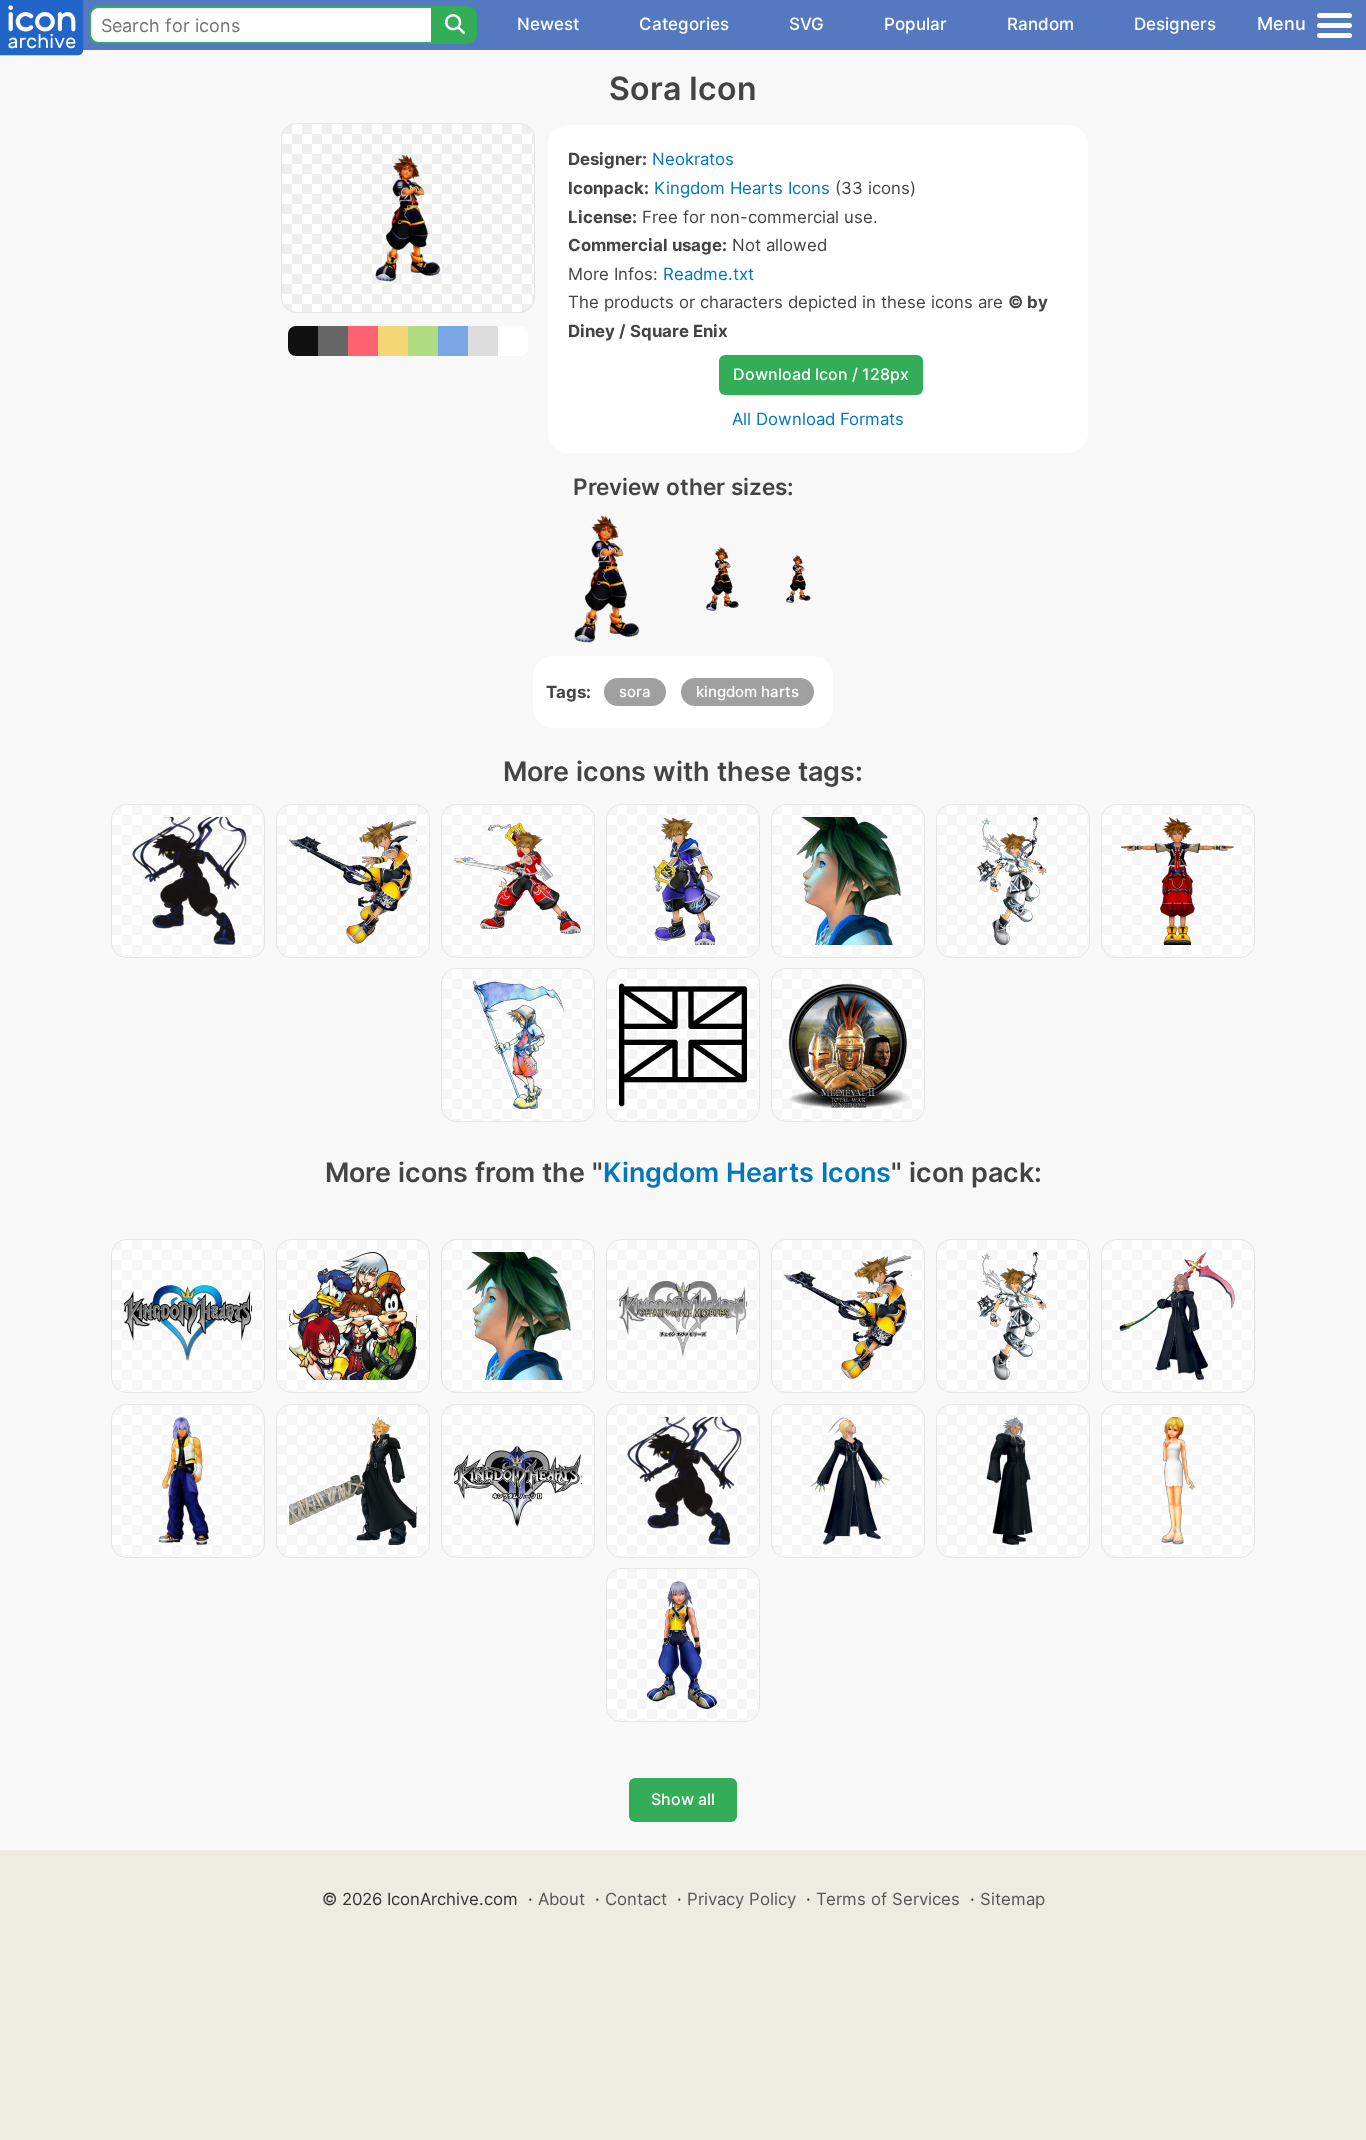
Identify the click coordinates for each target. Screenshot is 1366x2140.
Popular (915, 24)
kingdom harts (747, 691)
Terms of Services (888, 1899)
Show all (683, 1799)
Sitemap (1012, 1899)
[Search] (454, 25)
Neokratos (693, 159)
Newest (548, 24)
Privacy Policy (741, 1899)
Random (1040, 24)
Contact (636, 1899)
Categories (684, 24)
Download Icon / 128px (821, 374)
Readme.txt (708, 274)
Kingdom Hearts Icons (742, 188)
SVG (806, 24)
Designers (1175, 24)
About (561, 1899)
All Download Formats (818, 419)
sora (635, 691)
